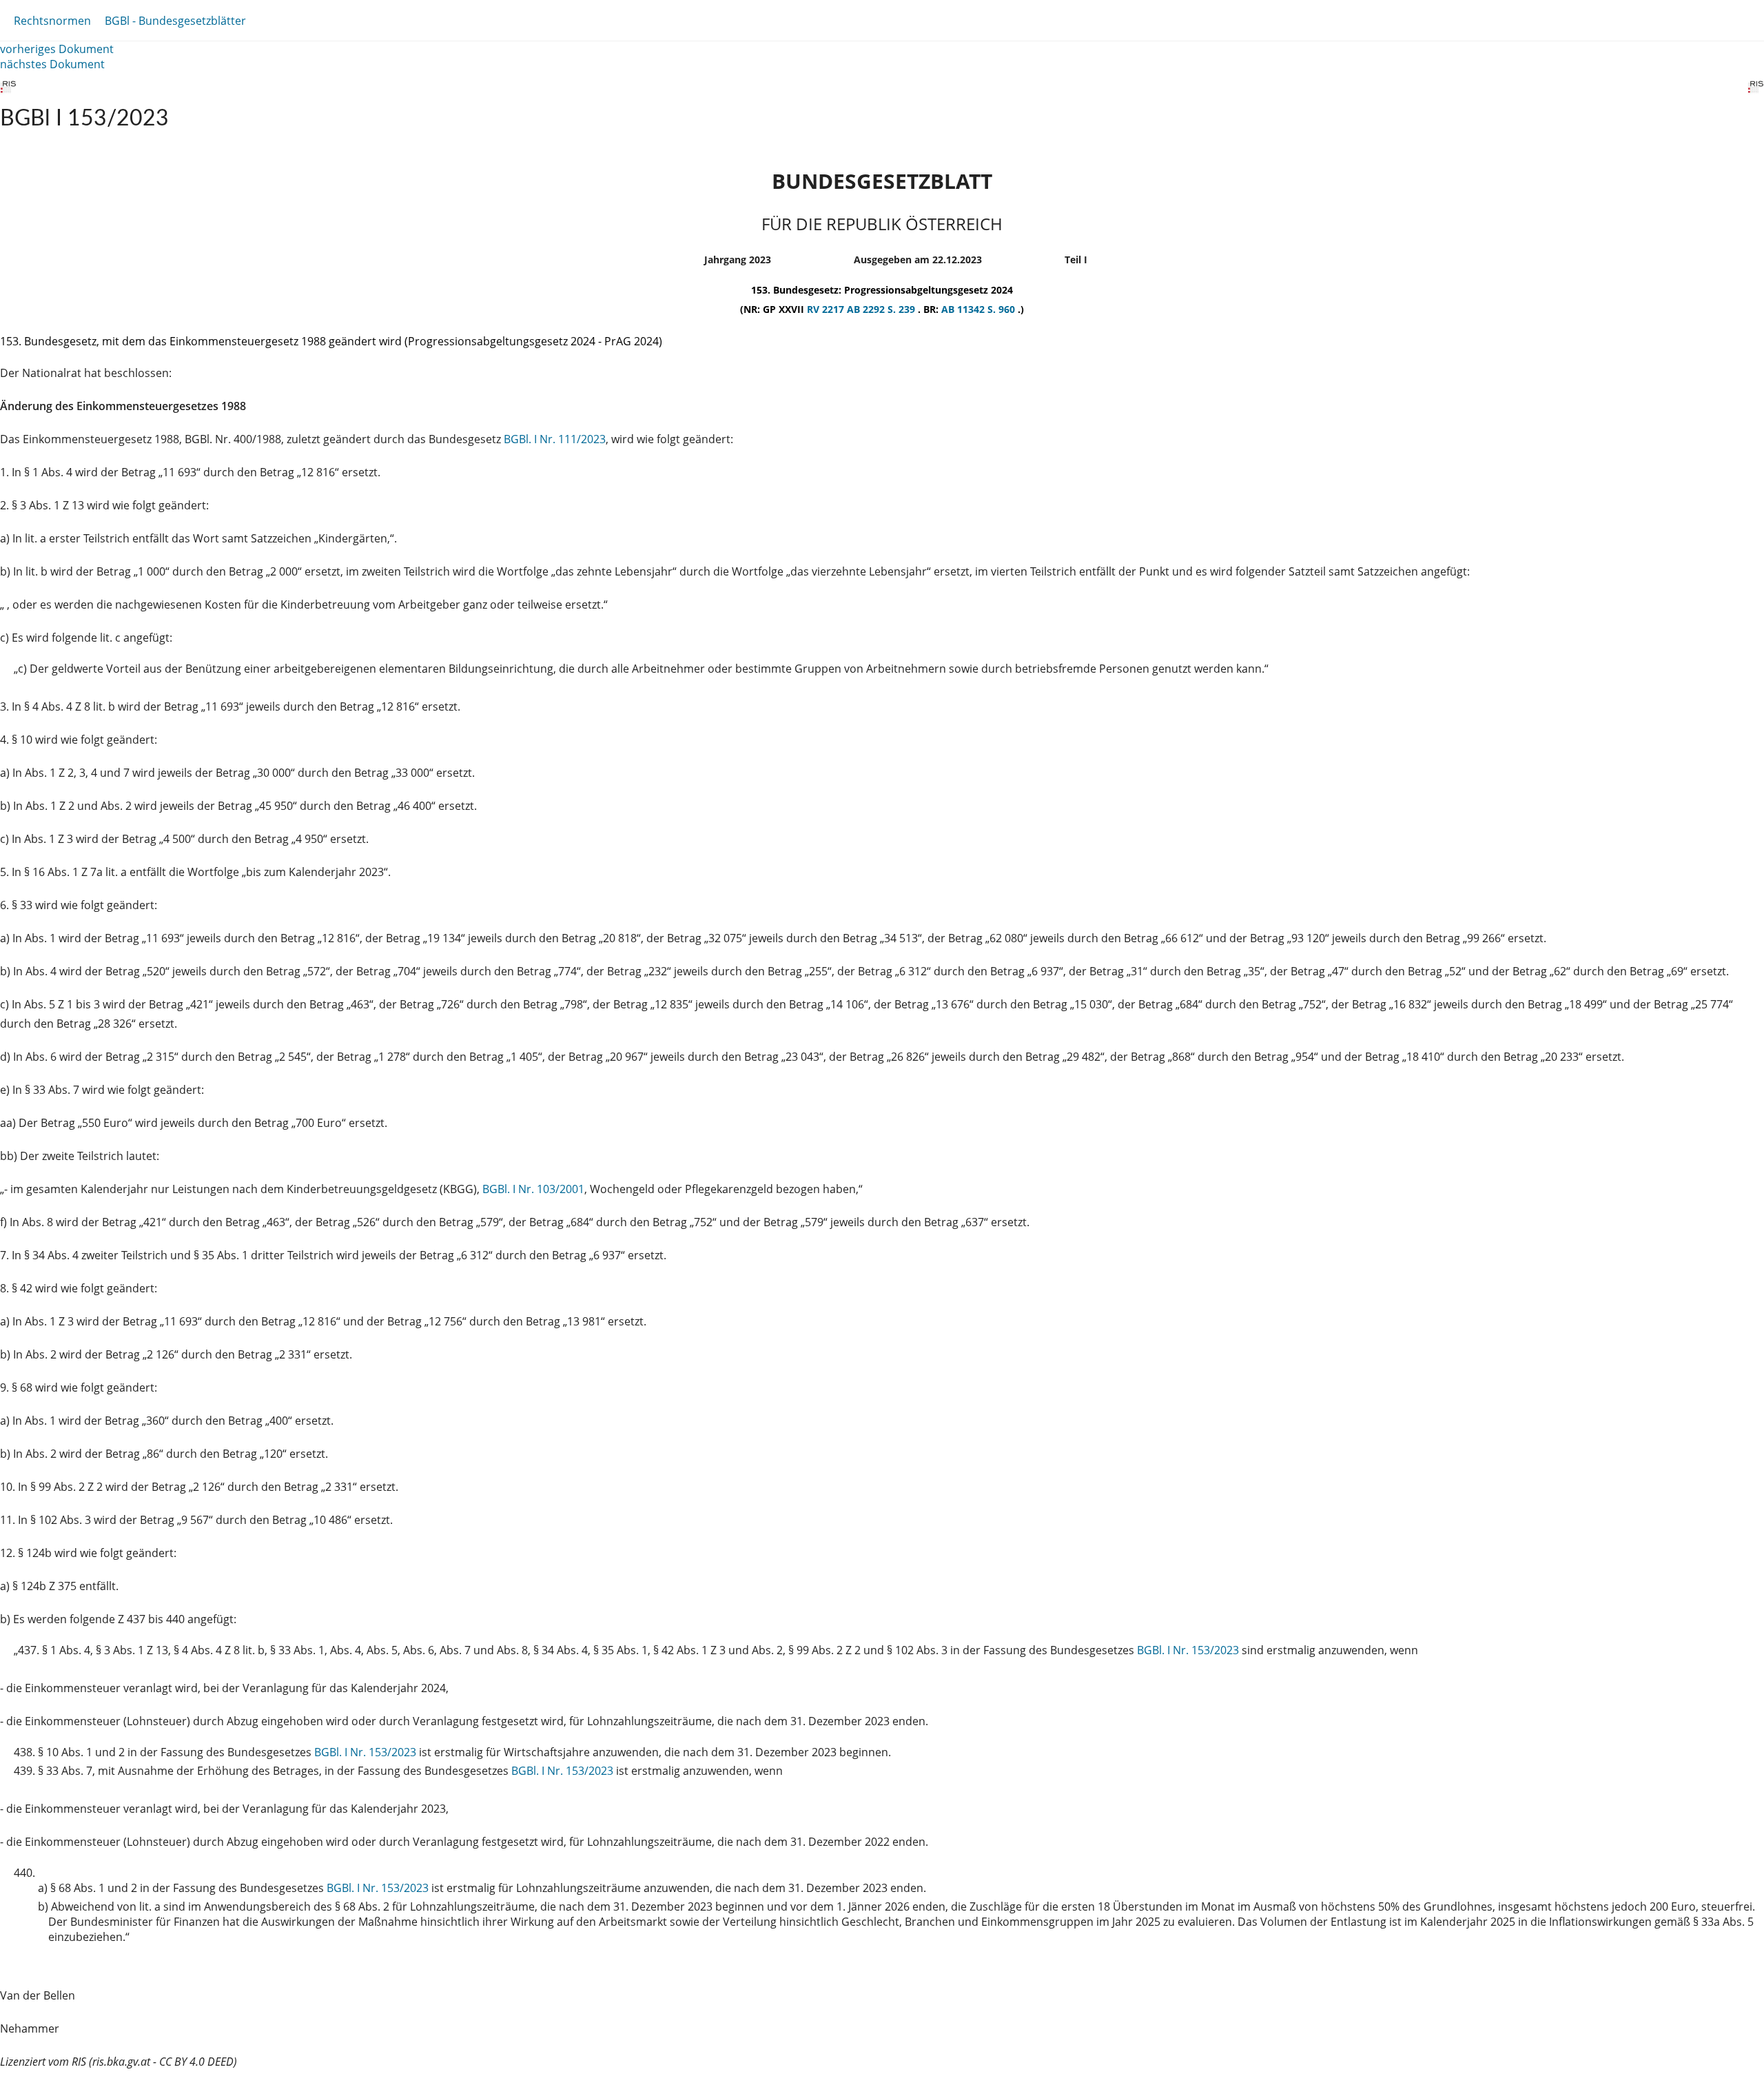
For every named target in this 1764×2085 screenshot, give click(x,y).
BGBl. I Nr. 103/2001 (533, 1189)
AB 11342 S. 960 (980, 309)
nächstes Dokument (52, 64)
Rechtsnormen (52, 21)
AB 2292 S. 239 (882, 309)
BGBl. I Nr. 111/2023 (555, 439)
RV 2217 (827, 309)
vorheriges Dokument (57, 49)
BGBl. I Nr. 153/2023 (1188, 1650)
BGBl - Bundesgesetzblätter (175, 21)
